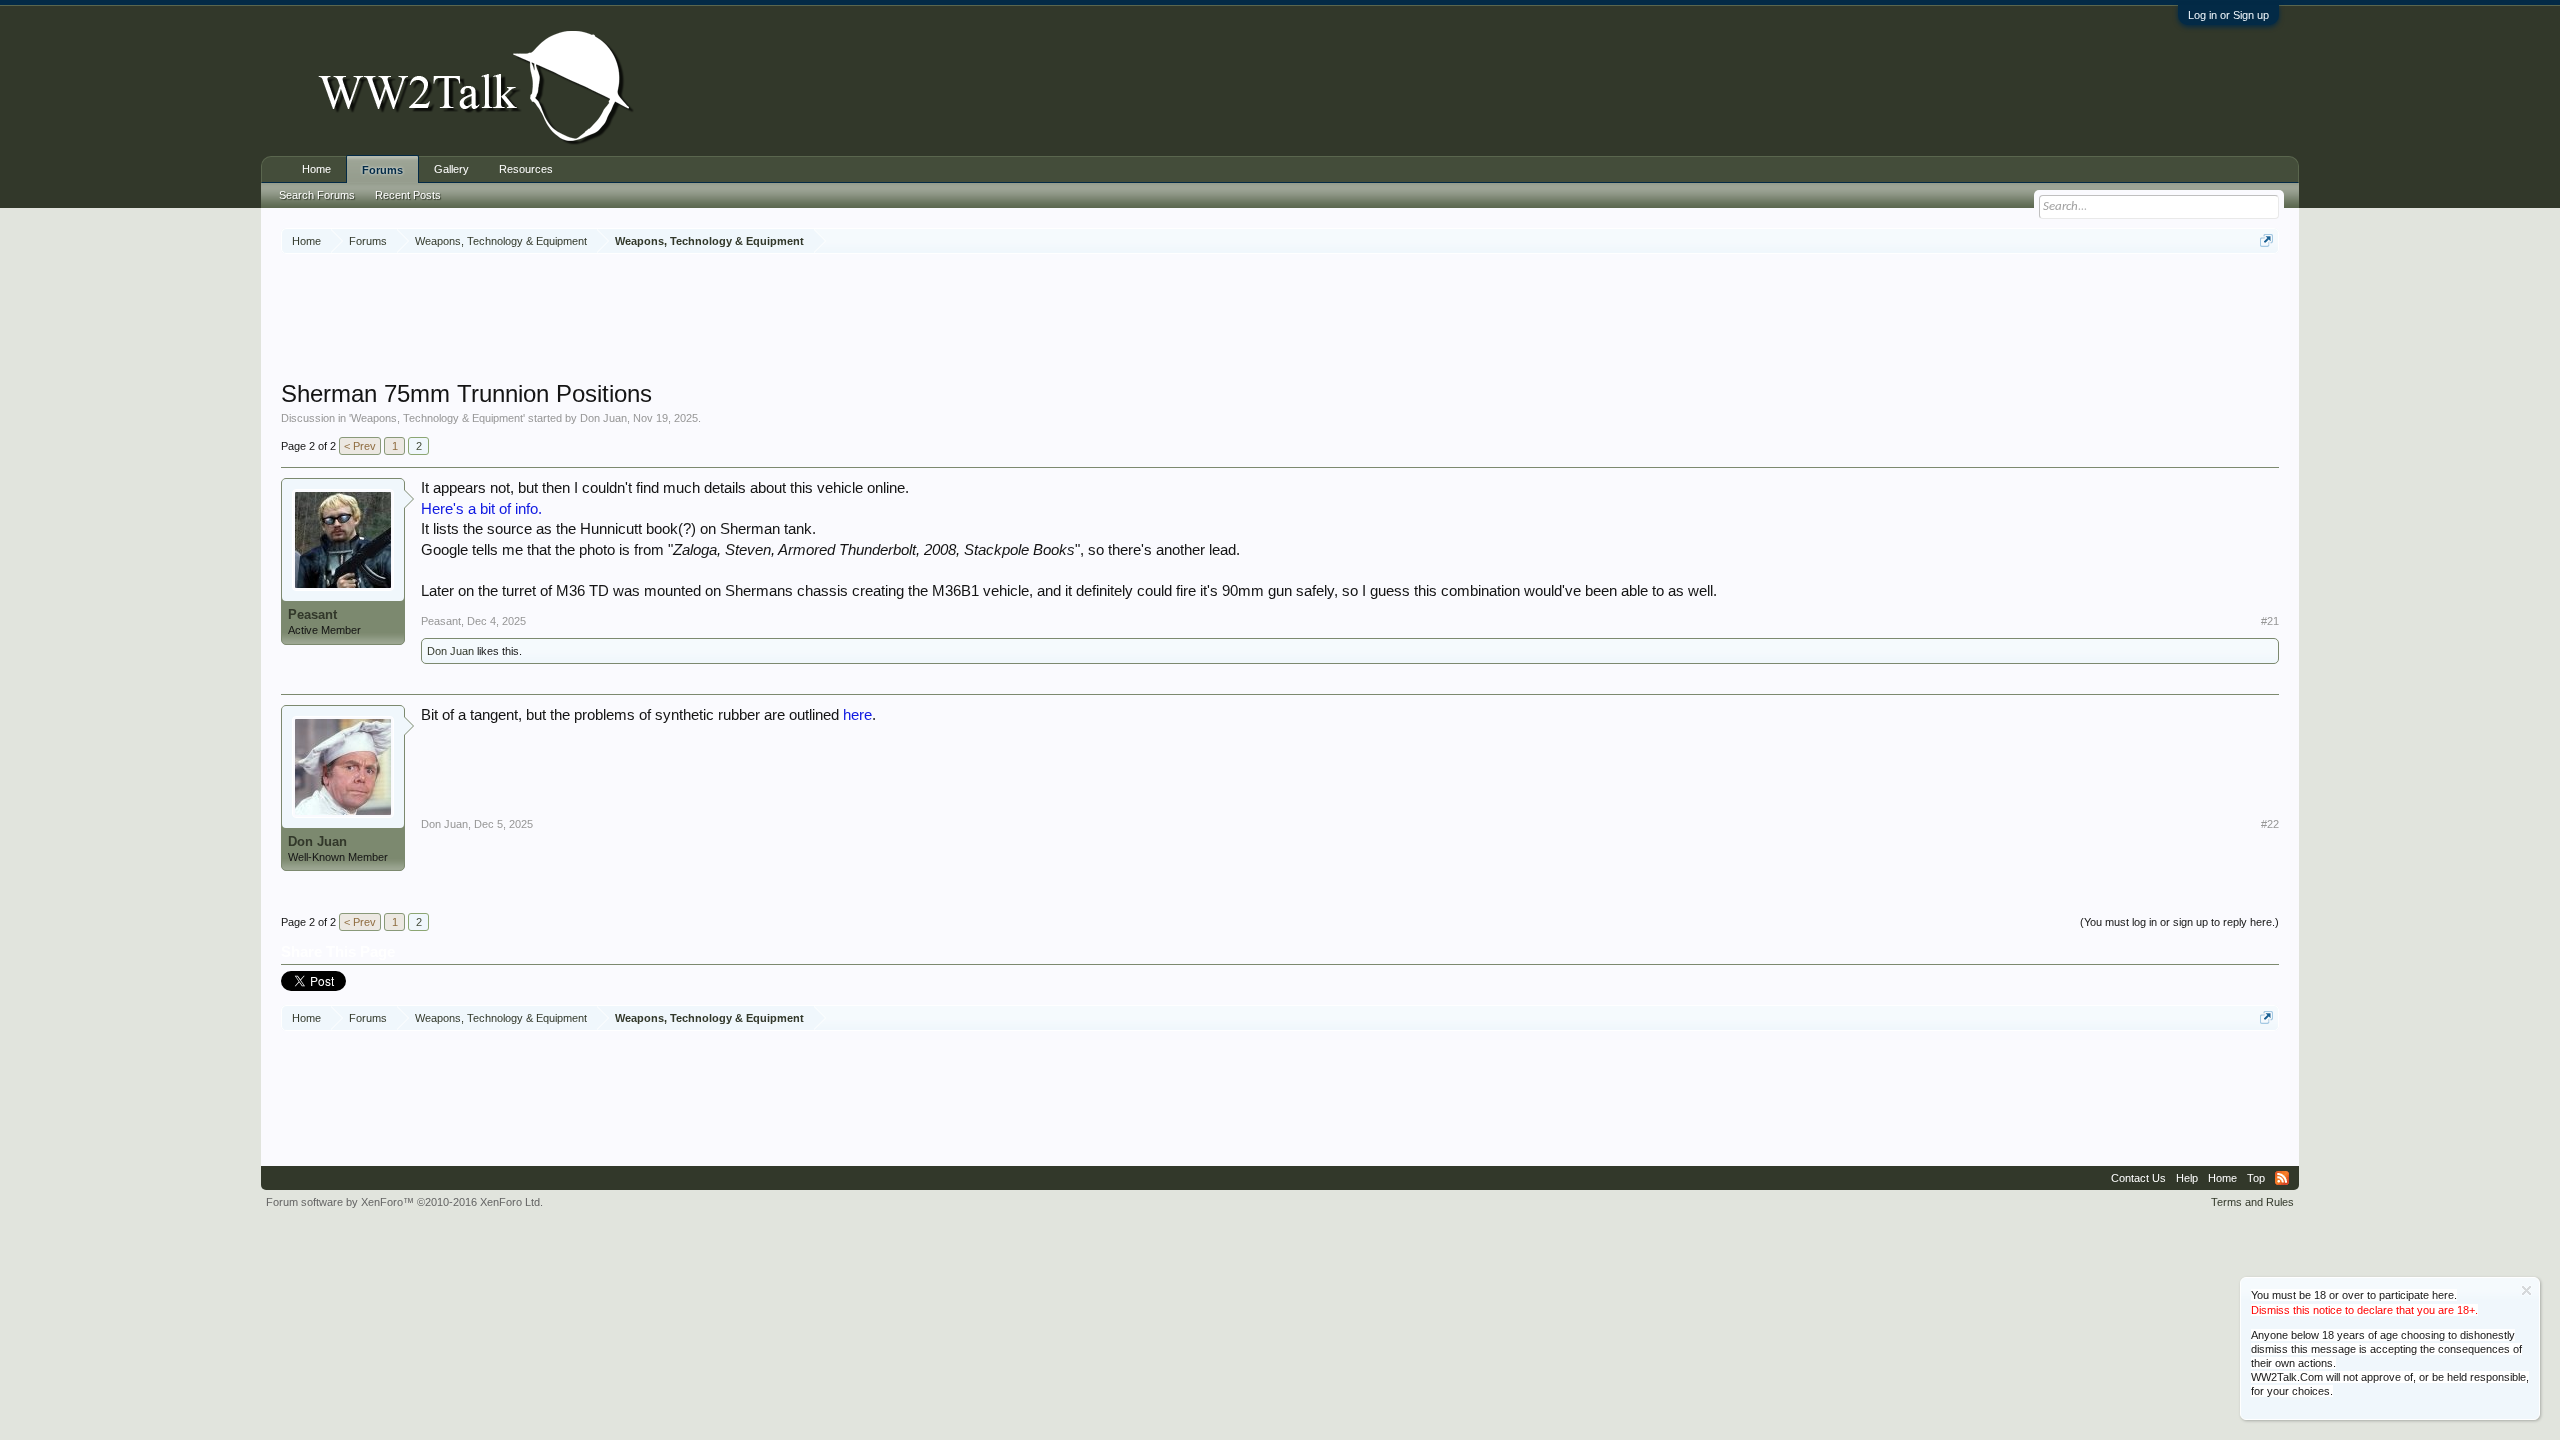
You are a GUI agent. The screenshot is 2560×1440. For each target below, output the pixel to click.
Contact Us (2138, 1178)
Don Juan (603, 418)
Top (2256, 1178)
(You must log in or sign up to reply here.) (2179, 922)
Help (2187, 1178)
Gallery (451, 169)
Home (316, 169)
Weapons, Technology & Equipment (437, 418)
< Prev (360, 446)
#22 (2270, 824)
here (857, 715)
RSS (2282, 1178)
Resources (526, 169)
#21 (2270, 621)
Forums (382, 170)
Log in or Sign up (2228, 15)
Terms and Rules (2252, 1202)
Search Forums (317, 195)
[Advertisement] (1280, 319)
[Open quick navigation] (2266, 240)
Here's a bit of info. (481, 509)
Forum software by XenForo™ (404, 1202)
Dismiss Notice (2526, 1290)
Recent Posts (408, 195)
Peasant (312, 614)
